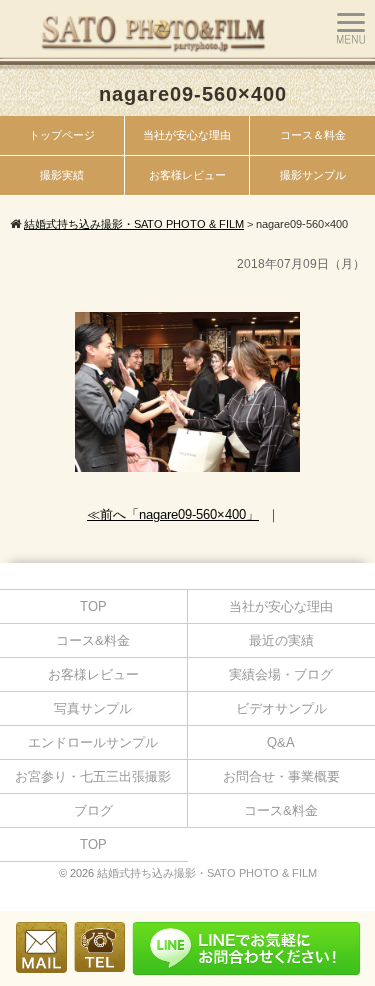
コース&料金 (93, 640)
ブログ (93, 810)
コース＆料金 (313, 135)
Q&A (281, 742)
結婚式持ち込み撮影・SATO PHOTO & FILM (207, 873)
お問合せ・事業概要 (281, 776)
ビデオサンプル (281, 708)
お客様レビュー (187, 175)
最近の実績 (281, 640)
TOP (93, 606)
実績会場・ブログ (281, 674)
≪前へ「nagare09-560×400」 (173, 514)
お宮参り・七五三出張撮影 (93, 776)
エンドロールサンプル (93, 742)
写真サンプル (93, 708)
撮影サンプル (313, 175)
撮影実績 (62, 175)
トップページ (62, 135)
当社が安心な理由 (187, 135)
